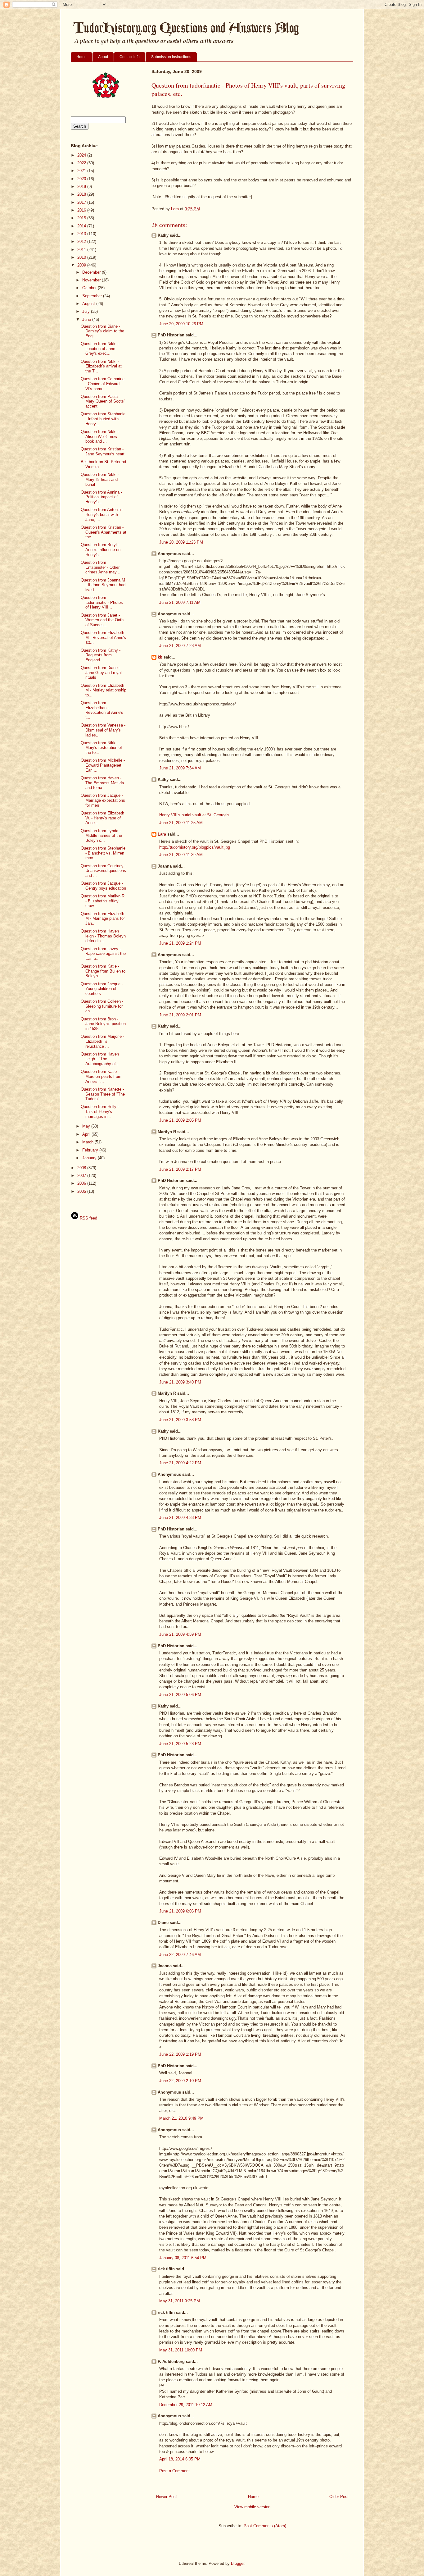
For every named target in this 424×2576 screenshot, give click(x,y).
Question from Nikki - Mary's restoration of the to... (101, 748)
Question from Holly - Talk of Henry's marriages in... (100, 1111)
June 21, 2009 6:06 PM (180, 1911)
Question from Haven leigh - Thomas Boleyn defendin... (103, 936)
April (87, 1134)
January (90, 1158)
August (89, 304)
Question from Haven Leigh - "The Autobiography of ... (101, 1059)
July (87, 311)
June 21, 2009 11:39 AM (181, 855)
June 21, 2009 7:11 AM (180, 602)
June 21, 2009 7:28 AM (180, 646)
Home (81, 57)
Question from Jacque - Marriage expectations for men (103, 800)
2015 (82, 218)
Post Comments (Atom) (265, 2526)
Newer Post (167, 2497)
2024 (82, 155)
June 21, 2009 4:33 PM (180, 1518)
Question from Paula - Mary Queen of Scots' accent (103, 401)
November (92, 280)
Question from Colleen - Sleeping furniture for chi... (102, 1006)
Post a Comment (174, 2471)
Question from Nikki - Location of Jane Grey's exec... (100, 349)
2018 (82, 194)
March (88, 1142)
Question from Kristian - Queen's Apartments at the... (104, 532)
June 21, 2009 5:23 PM (180, 1744)
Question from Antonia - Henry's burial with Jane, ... (102, 514)
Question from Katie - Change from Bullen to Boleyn (103, 971)
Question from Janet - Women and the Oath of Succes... (102, 620)
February (91, 1150)
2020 (82, 179)
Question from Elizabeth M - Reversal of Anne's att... (103, 637)
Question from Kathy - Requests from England (101, 655)
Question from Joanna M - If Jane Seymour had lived (103, 585)
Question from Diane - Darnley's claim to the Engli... (102, 331)
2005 (82, 1191)
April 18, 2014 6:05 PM (180, 2459)
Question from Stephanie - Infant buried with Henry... (103, 419)
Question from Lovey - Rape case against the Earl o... (103, 954)
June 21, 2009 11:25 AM (181, 823)
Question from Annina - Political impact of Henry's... (101, 497)
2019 (82, 187)
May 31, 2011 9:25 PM (180, 2301)
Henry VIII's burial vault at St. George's (194, 815)
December (92, 272)
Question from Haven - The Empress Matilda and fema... (102, 783)
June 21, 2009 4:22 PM (180, 1463)
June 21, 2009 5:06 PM (180, 1695)
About (103, 57)
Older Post (339, 2497)
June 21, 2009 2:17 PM (180, 1169)
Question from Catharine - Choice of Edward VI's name (103, 384)
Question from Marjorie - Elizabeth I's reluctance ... (102, 1041)
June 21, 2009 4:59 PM (180, 1634)
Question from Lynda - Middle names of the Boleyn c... (101, 836)
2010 (82, 257)
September (93, 296)
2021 (82, 171)
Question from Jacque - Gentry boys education (103, 886)
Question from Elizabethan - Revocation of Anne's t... (102, 710)
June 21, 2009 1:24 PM (180, 943)
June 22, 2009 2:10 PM (180, 2081)
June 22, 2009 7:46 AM (180, 1955)
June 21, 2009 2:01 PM (180, 1015)
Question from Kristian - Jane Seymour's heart (103, 451)
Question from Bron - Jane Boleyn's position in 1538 (103, 1024)
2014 (82, 226)
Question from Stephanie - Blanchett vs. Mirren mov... (103, 853)
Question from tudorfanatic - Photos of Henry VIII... (102, 602)
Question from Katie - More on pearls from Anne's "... (101, 1076)
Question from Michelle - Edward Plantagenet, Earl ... (103, 765)
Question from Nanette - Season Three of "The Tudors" (103, 1094)
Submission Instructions (171, 57)
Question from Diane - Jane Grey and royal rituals (101, 672)
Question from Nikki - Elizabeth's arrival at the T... (101, 366)
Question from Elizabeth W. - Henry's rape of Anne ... (102, 818)
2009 (82, 265)
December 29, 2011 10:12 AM (186, 2405)
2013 (82, 234)
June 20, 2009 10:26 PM (181, 324)
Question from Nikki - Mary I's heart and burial (100, 479)
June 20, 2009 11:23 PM (181, 542)
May (87, 1126)
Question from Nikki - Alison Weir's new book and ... (100, 436)
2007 (82, 1176)
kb (160, 657)
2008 (82, 1168)
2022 (82, 163)
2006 (82, 1183)
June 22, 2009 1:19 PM (180, 2054)
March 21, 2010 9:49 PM (181, 2118)
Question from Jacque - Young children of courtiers (102, 989)
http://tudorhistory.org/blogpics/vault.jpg (195, 847)
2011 (82, 250)
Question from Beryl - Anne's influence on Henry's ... (101, 549)
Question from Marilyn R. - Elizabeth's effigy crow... (103, 901)
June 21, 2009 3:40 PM (180, 1382)
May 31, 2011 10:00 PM (181, 2350)
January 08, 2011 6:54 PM (183, 2258)
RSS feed (88, 1218)
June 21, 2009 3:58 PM (180, 1420)
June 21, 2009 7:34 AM (180, 768)
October (90, 288)
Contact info (130, 57)
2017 (82, 202)
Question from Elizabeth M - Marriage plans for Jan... (103, 919)
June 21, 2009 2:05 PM (180, 1120)
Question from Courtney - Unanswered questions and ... (103, 871)
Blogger (238, 2563)
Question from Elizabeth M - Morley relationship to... (104, 690)
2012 (82, 242)
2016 (82, 210)
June (87, 319)
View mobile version (252, 2507)
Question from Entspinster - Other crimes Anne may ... (101, 567)
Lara (162, 834)
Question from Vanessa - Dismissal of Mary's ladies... (103, 730)
